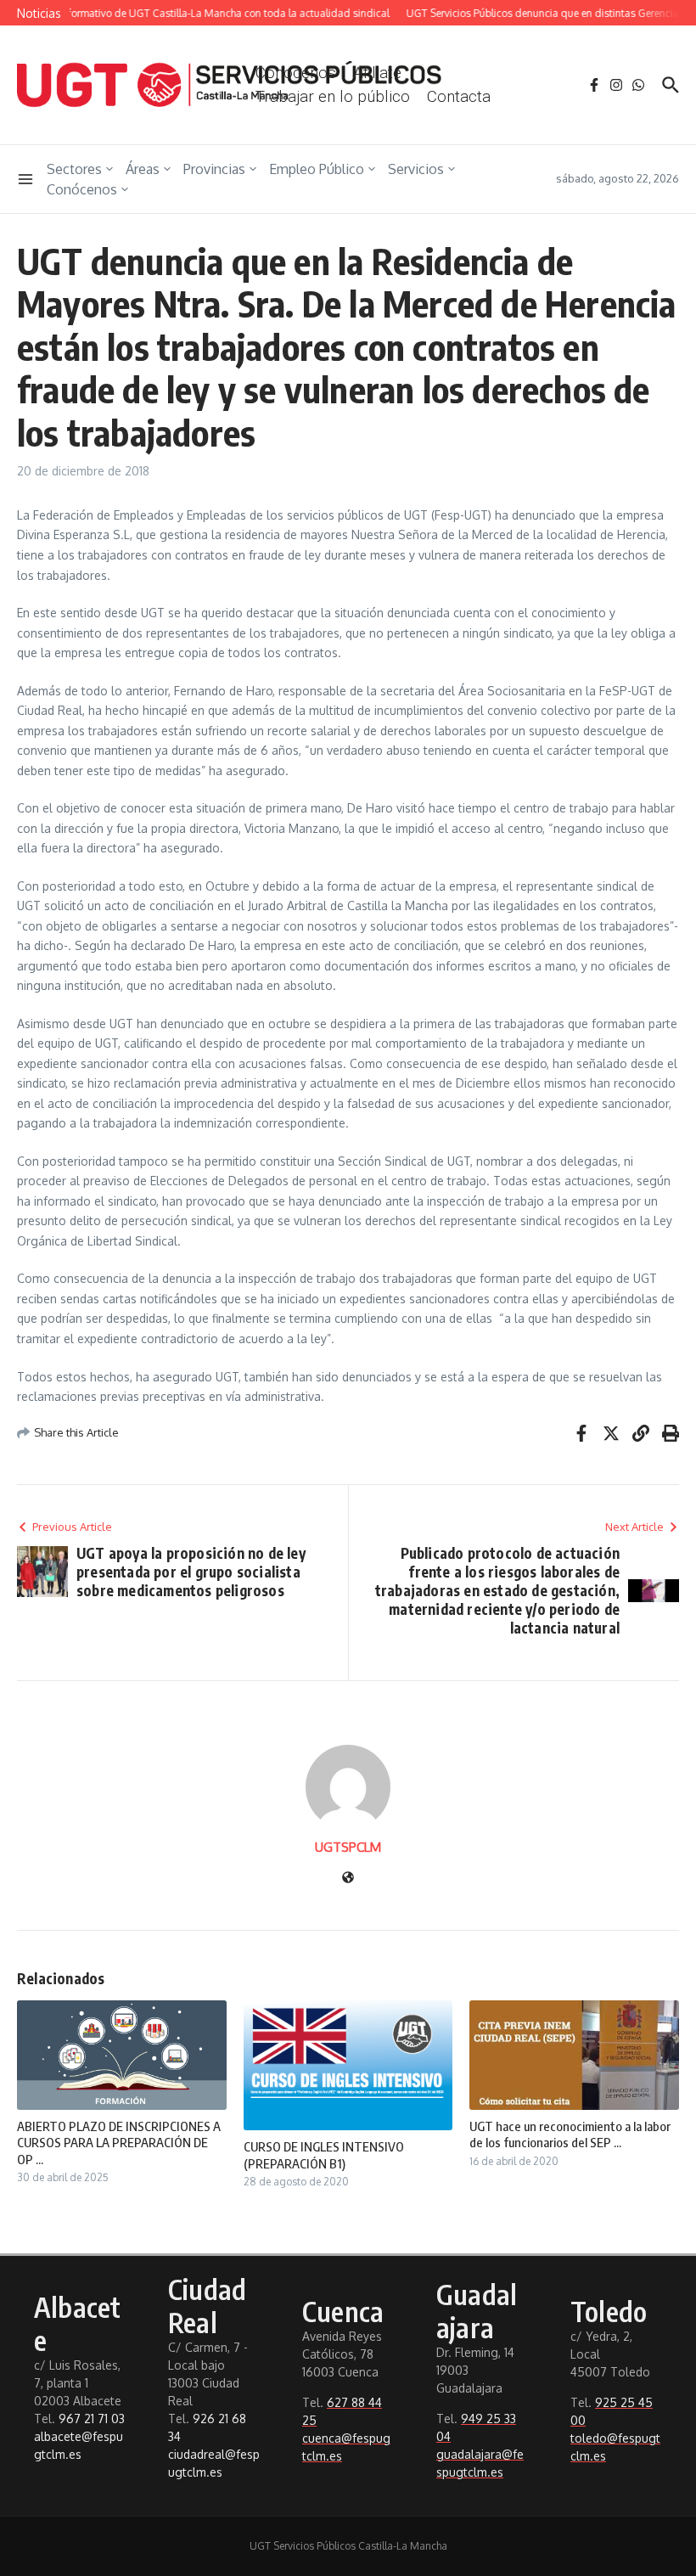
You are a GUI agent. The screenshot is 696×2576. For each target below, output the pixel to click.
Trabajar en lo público (333, 96)
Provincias (214, 169)
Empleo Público (317, 169)
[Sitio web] (348, 1879)
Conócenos (82, 189)
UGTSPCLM (348, 1847)
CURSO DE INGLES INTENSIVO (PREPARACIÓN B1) (324, 2155)
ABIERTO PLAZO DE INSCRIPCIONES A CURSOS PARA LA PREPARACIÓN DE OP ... (119, 2143)
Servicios (416, 169)
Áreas (143, 169)
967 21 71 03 (92, 2419)
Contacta (459, 96)
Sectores (74, 169)
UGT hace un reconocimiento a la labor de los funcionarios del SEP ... (570, 2134)
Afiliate (377, 73)
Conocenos (296, 73)
